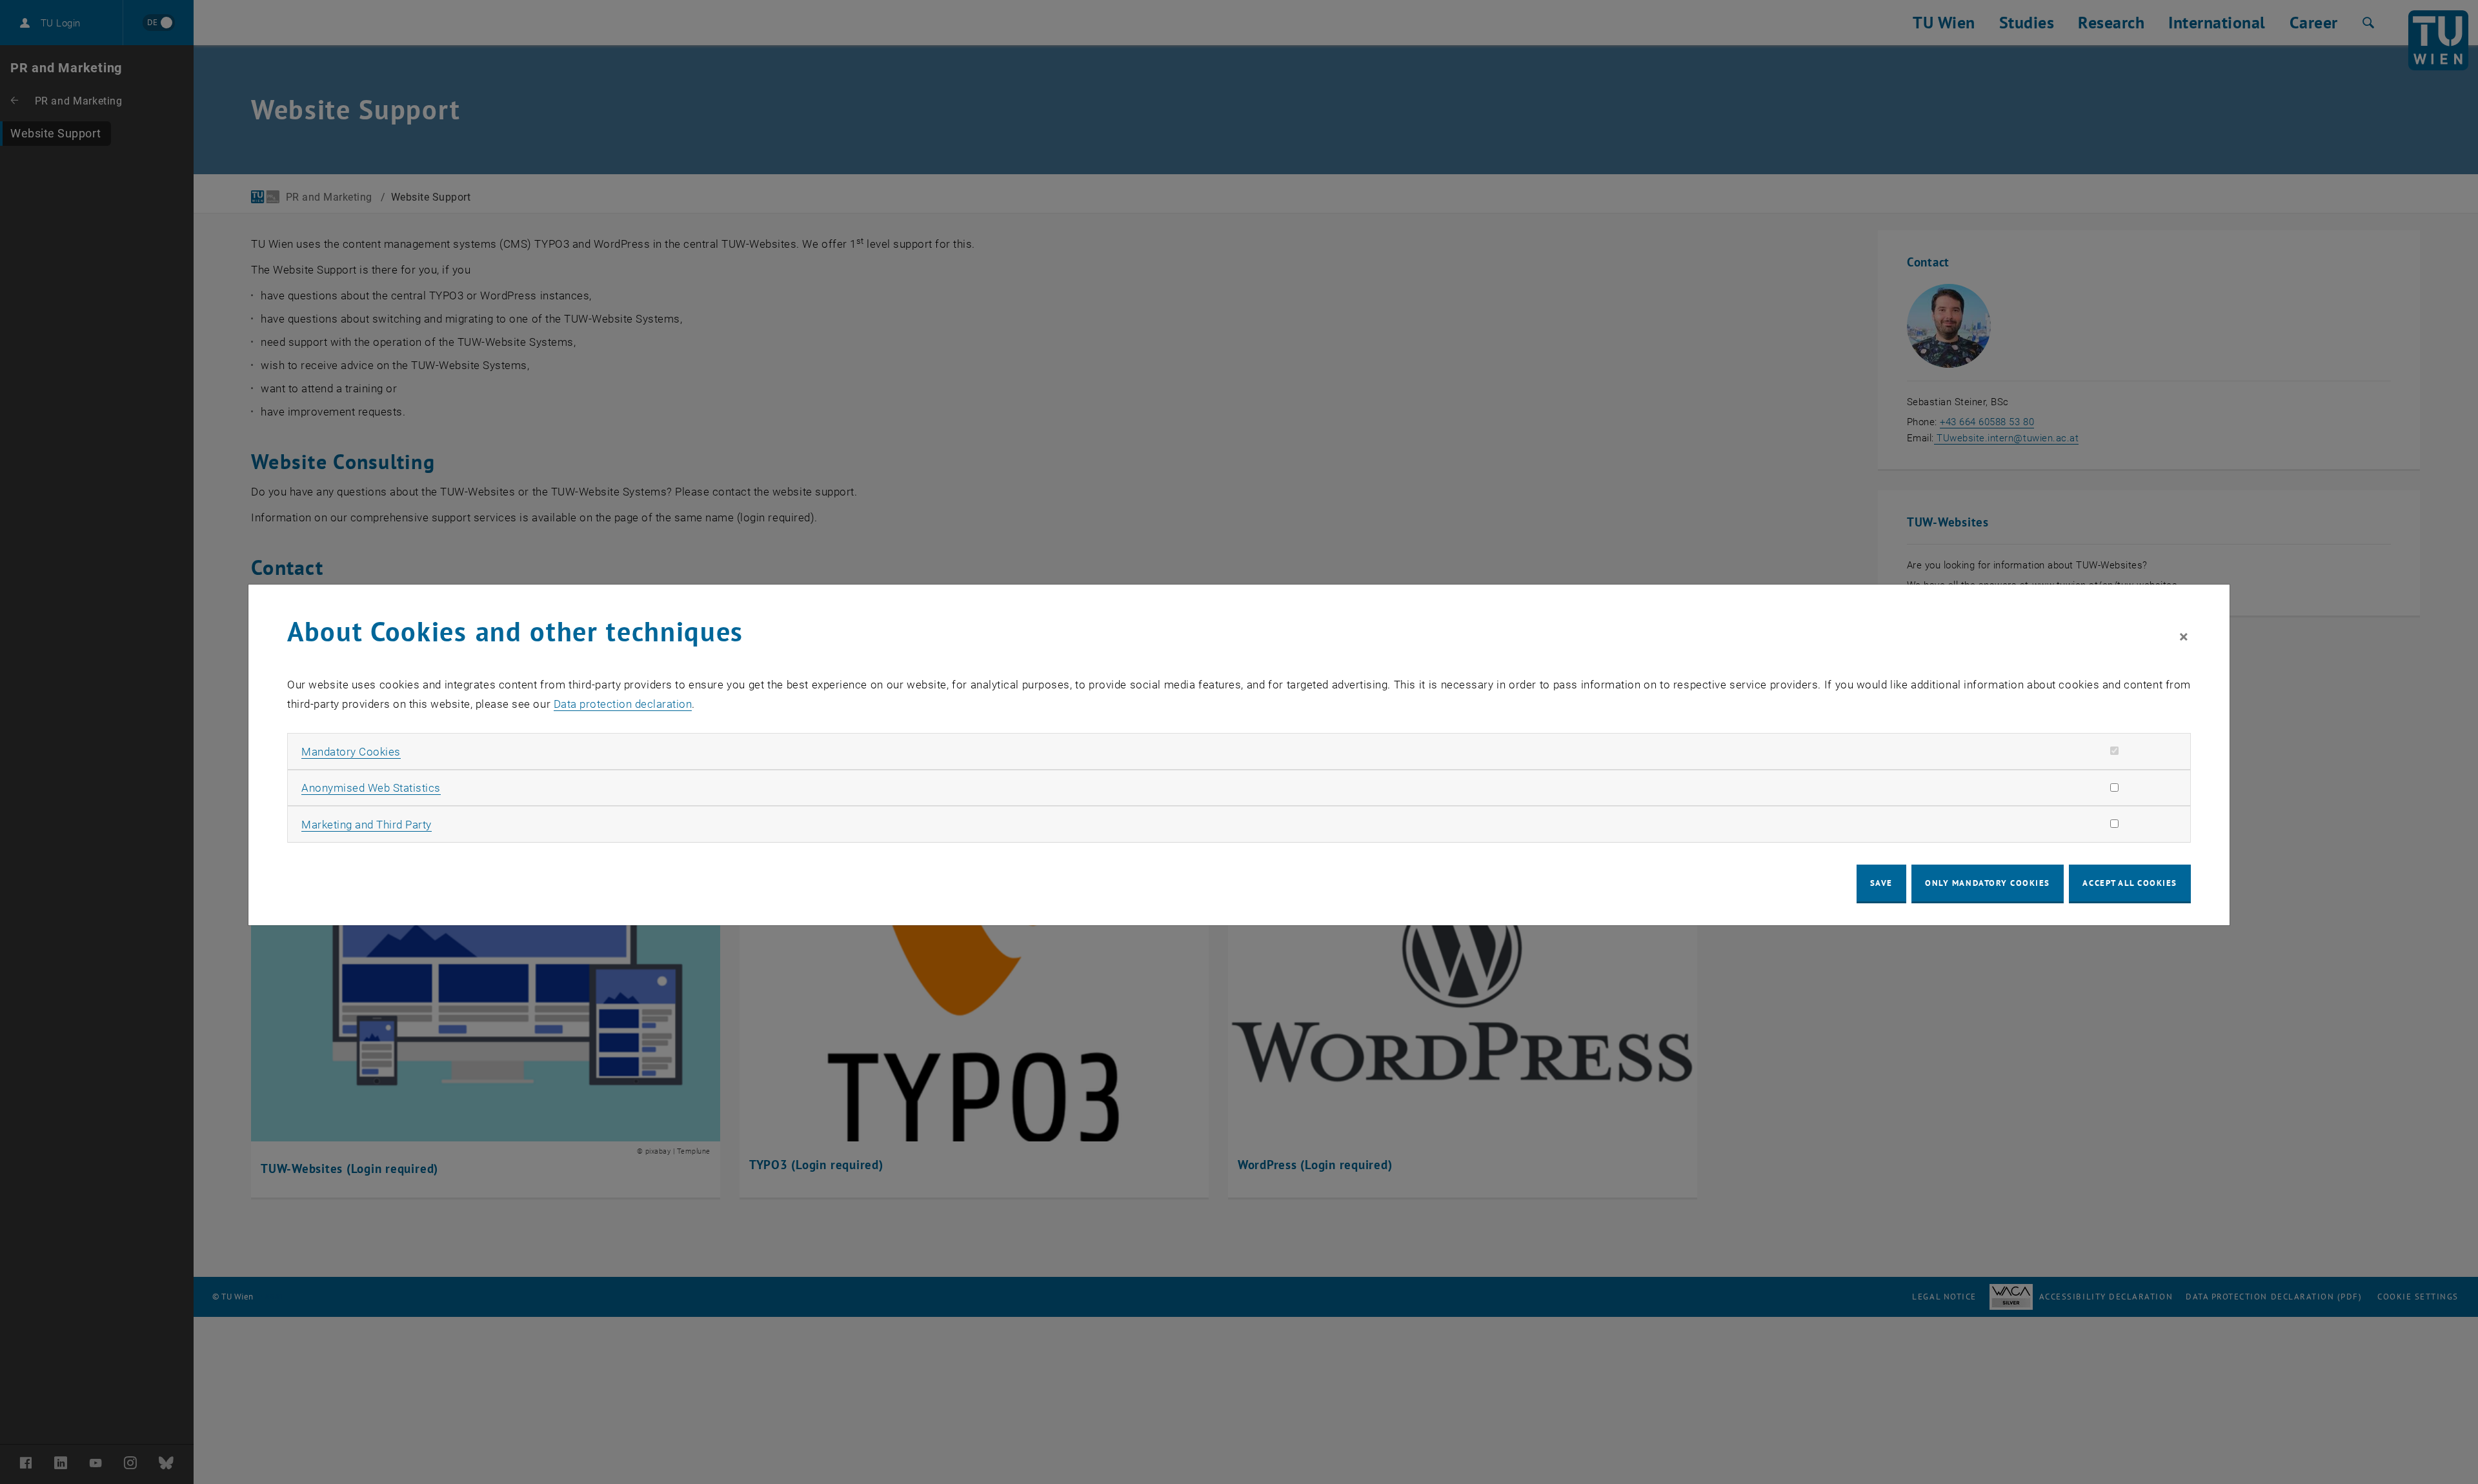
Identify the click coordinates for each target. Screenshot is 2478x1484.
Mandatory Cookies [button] (351, 752)
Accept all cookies (2130, 883)
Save (1881, 883)
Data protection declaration (623, 704)
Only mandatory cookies (1988, 883)
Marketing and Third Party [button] (367, 825)
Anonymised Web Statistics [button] (371, 788)
